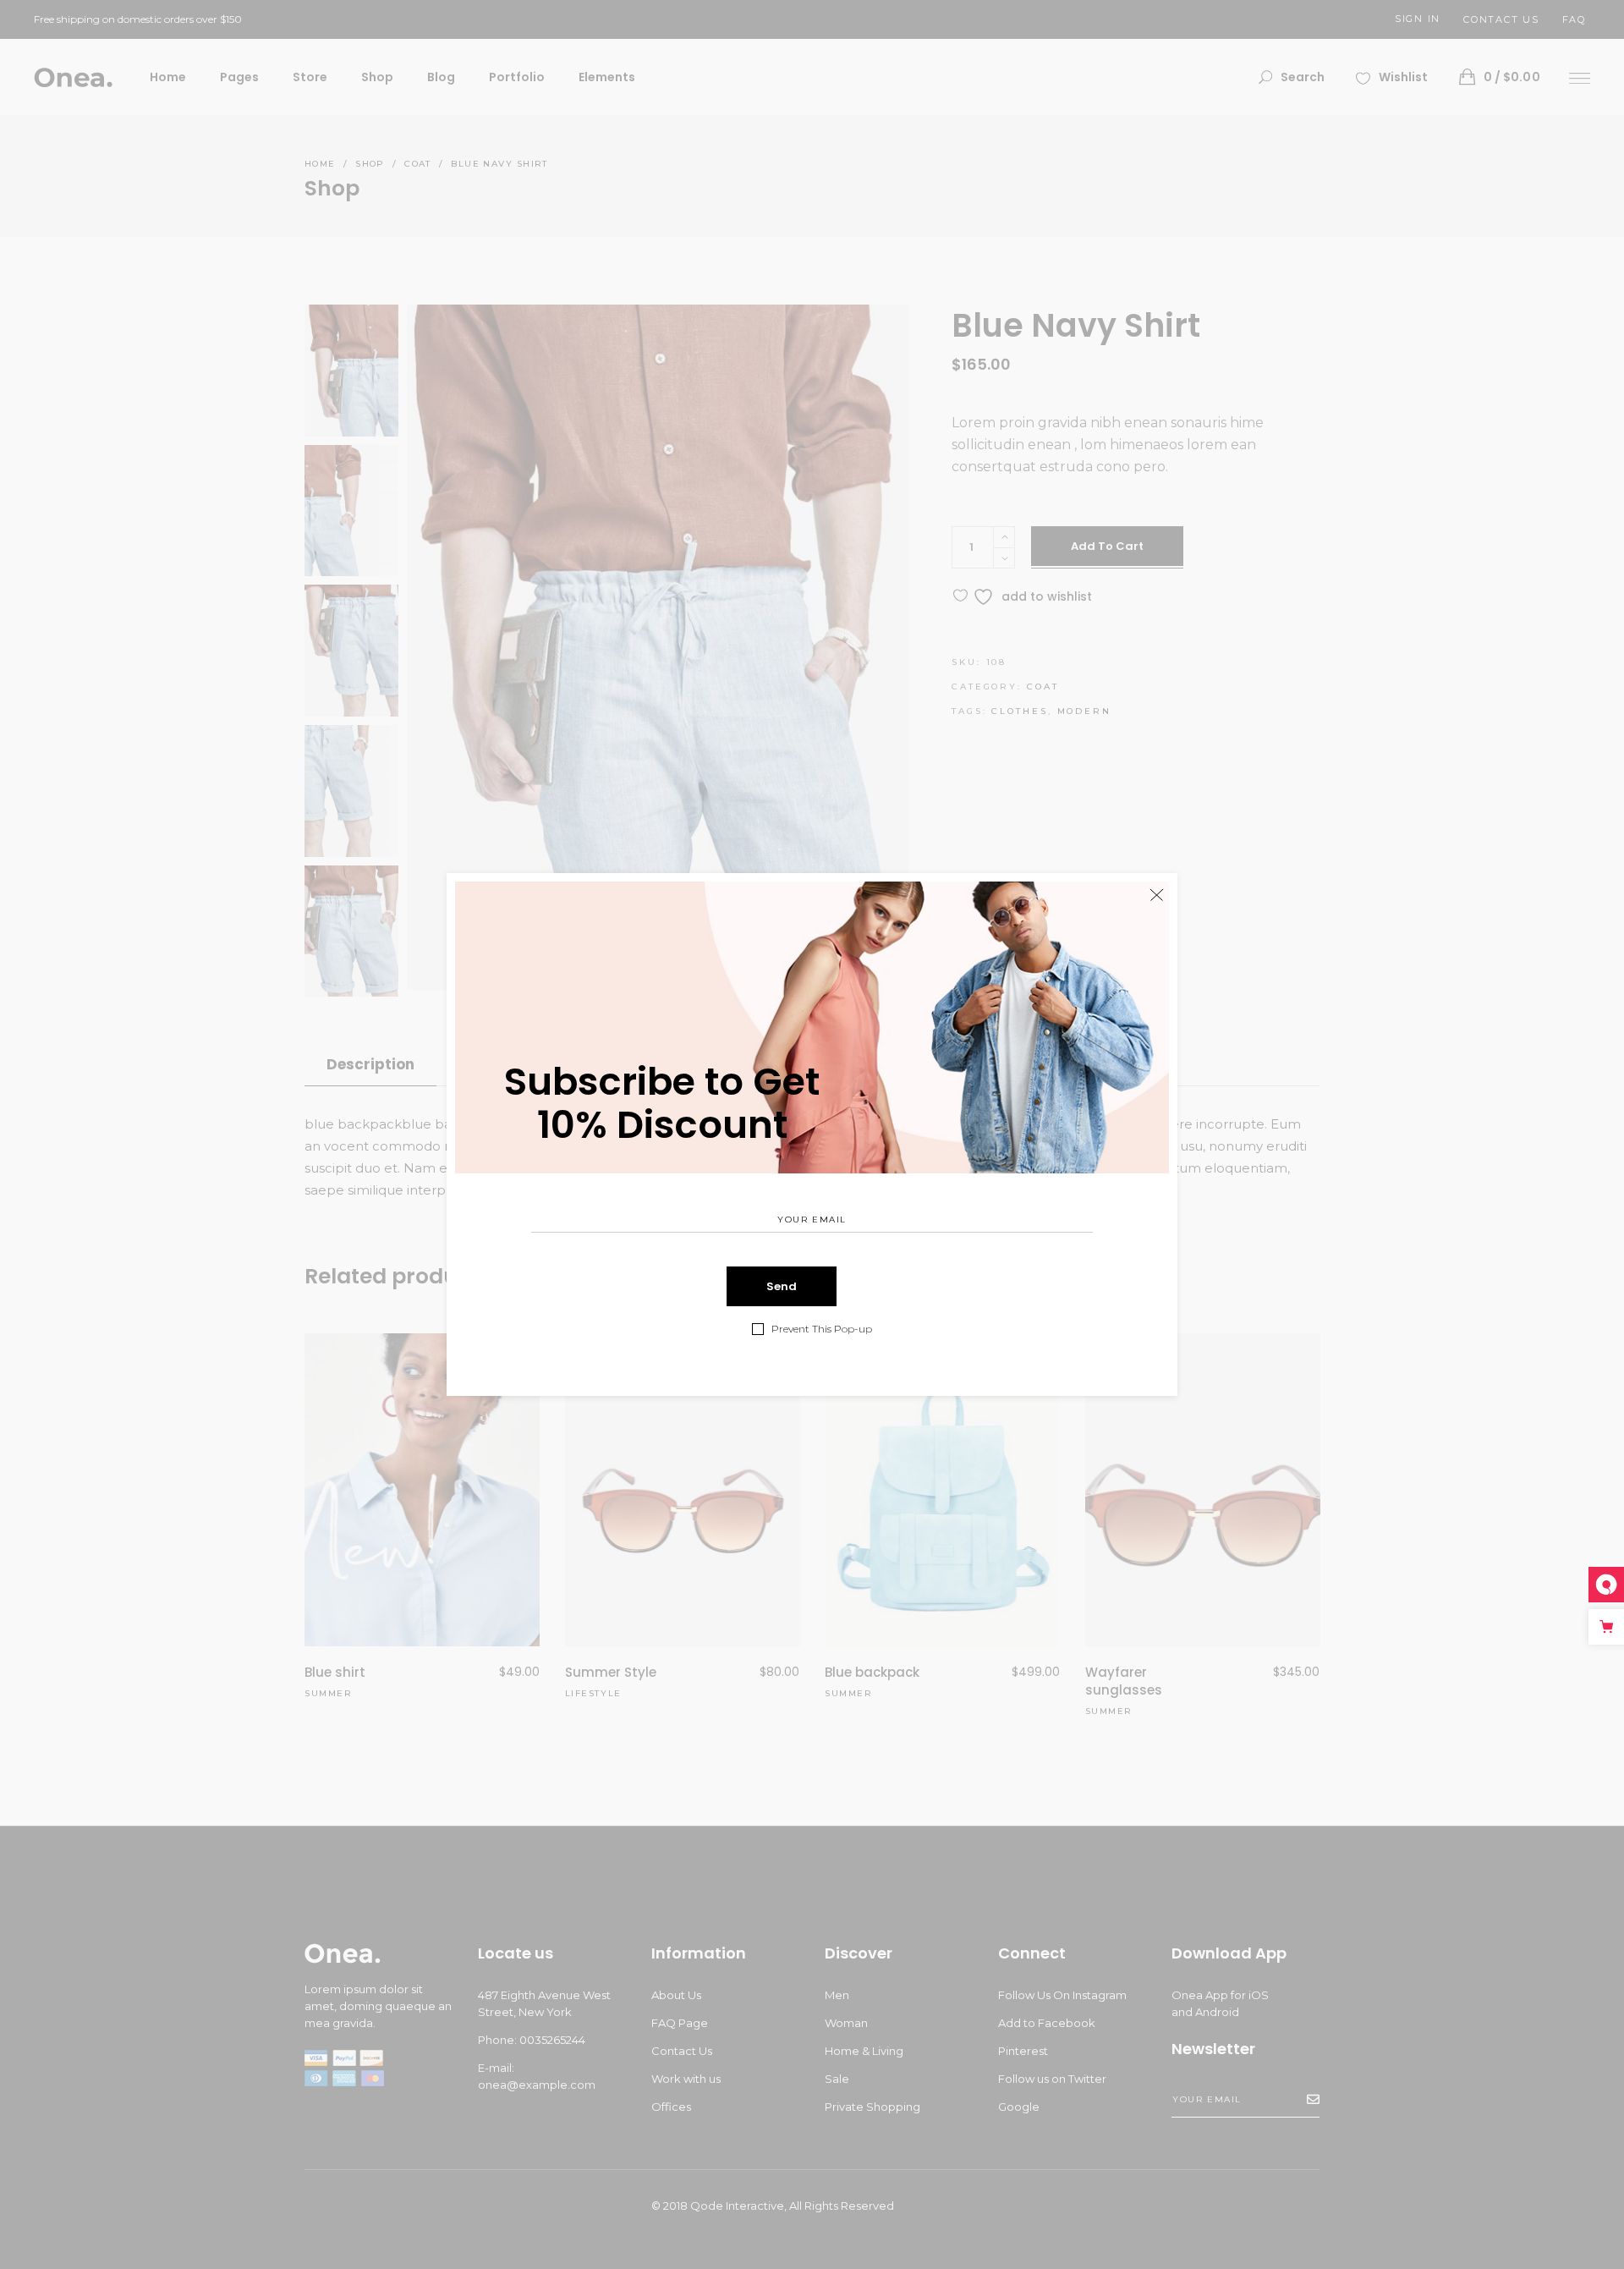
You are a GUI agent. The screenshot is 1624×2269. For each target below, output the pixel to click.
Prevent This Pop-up (822, 1329)
